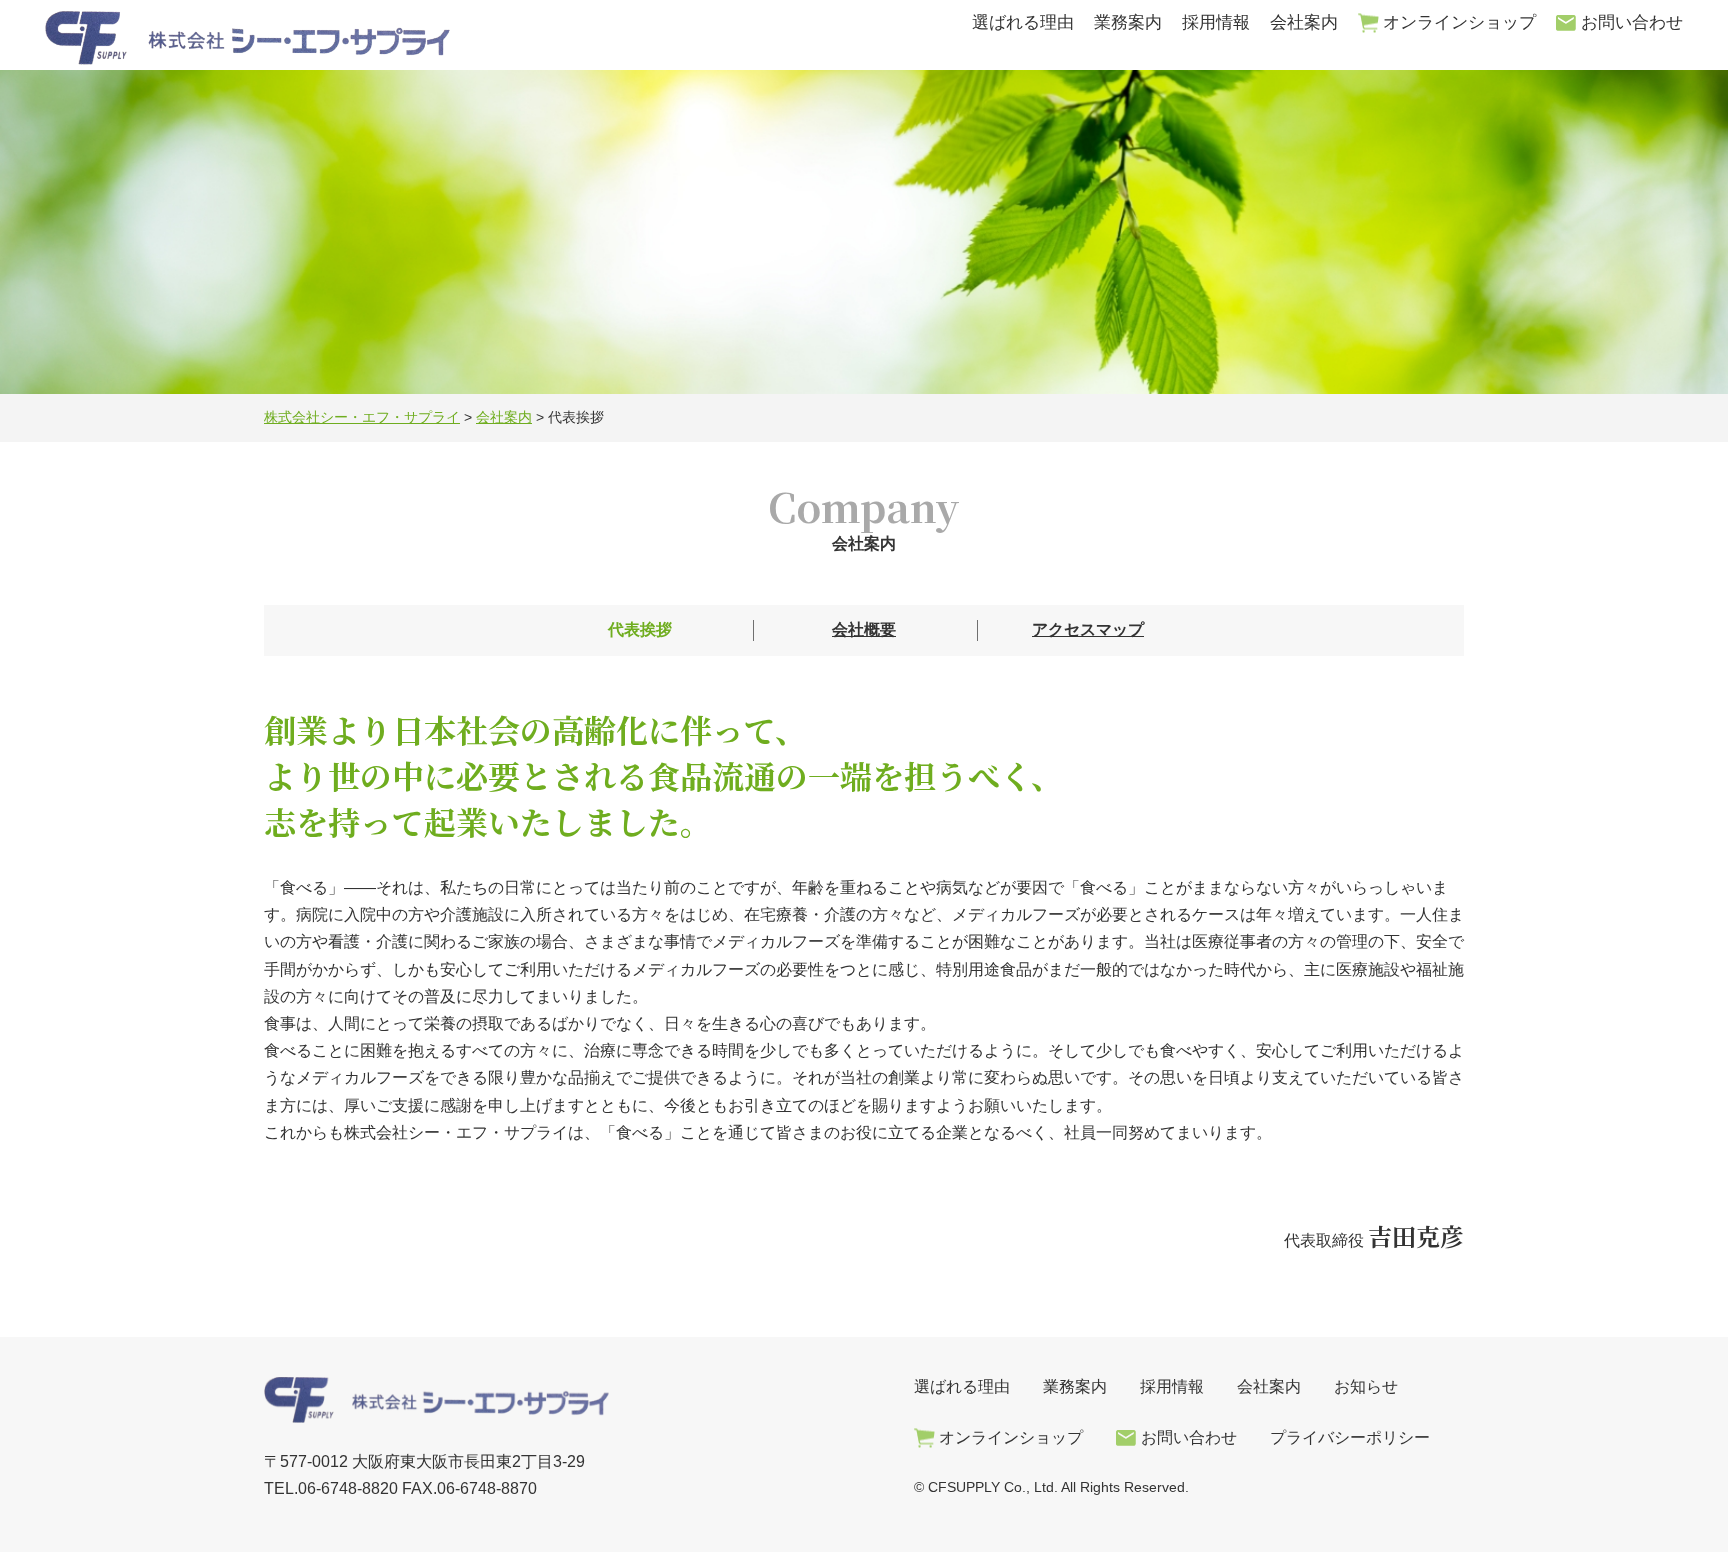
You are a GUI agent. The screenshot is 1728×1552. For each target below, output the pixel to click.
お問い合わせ (1632, 22)
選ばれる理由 (1023, 22)
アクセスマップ (1088, 629)
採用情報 (1216, 22)
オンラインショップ (1459, 22)
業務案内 (1128, 22)
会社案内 (1304, 22)
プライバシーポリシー (1350, 1437)
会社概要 (864, 629)
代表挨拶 (640, 629)
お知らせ (1366, 1386)
